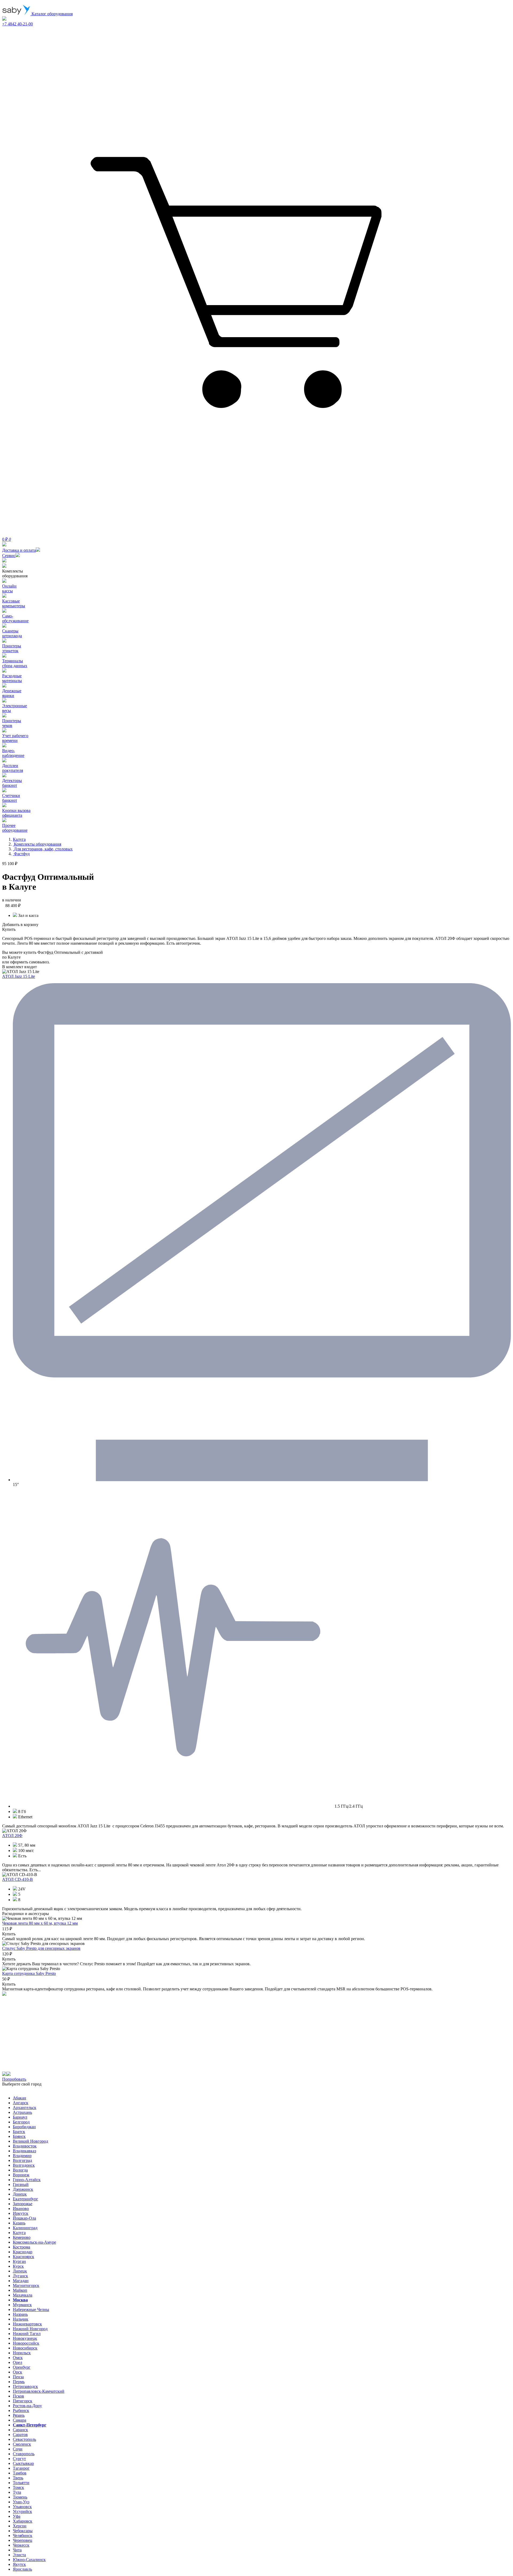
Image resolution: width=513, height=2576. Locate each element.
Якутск (19, 2564)
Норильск (22, 2353)
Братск (19, 2132)
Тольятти (21, 2483)
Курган (19, 2261)
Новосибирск (25, 2348)
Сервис (9, 556)
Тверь (18, 2478)
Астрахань (22, 2112)
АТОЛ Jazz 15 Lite (19, 976)
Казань (19, 2223)
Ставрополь (24, 2454)
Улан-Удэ (21, 2502)
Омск (18, 2358)
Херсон (20, 2526)
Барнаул (20, 2117)
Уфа (17, 2516)
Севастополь (24, 2439)
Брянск (19, 2136)
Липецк (20, 2271)
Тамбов (20, 2473)
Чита (17, 2550)
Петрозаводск (25, 2386)
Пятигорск (23, 2401)
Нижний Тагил (27, 2334)
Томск (18, 2487)
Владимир (22, 2156)
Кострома (22, 2247)
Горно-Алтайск (27, 2180)
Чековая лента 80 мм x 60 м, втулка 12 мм (40, 1923)
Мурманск (22, 2305)
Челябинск (23, 2536)
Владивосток (25, 2146)
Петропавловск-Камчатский (39, 2391)
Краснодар (23, 2252)
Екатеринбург (26, 2199)
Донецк (20, 2194)
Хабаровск (23, 2521)
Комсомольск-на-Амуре (34, 2242)
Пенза (18, 2377)
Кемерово (22, 2237)
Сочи (18, 2449)
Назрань (20, 2314)
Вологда (20, 2170)
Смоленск (22, 2444)
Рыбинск (21, 2410)
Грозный (21, 2184)
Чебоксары (23, 2531)
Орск (18, 2372)
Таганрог (21, 2468)
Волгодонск (24, 2165)
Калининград (25, 2228)
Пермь (19, 2382)
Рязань (19, 2415)
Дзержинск (23, 2189)
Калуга (19, 2233)
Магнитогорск (26, 2285)
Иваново (21, 2209)
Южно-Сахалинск (29, 2560)
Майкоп (20, 2290)
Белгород (21, 2122)
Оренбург (22, 2367)
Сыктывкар (23, 2463)
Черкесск (21, 2545)
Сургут (19, 2459)
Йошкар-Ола (24, 2218)
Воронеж (21, 2175)
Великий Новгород (30, 2141)
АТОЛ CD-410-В (18, 1879)
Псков (18, 2396)
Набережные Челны (31, 2310)
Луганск (20, 2276)
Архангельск (25, 2108)
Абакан (20, 2098)
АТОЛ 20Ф (12, 1836)
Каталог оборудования (52, 14)
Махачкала (23, 2295)
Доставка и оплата (19, 550)
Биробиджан (24, 2127)
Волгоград (22, 2160)
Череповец (23, 2540)
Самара (20, 2420)
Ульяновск (22, 2507)
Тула (17, 2492)
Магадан (21, 2281)
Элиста (19, 2555)
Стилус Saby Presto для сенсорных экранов (41, 1948)
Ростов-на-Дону (27, 2406)
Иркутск (21, 2213)
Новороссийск (26, 2343)
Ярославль (22, 2569)
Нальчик (21, 2319)
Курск (18, 2266)
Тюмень (20, 2497)
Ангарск (21, 2103)
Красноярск (24, 2257)
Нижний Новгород (30, 2329)
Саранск (20, 2430)
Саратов (20, 2435)
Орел (18, 2362)
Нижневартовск (27, 2324)
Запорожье (23, 2204)
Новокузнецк (25, 2338)
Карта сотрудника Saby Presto (29, 1973)
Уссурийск (22, 2511)
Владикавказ (24, 2151)
